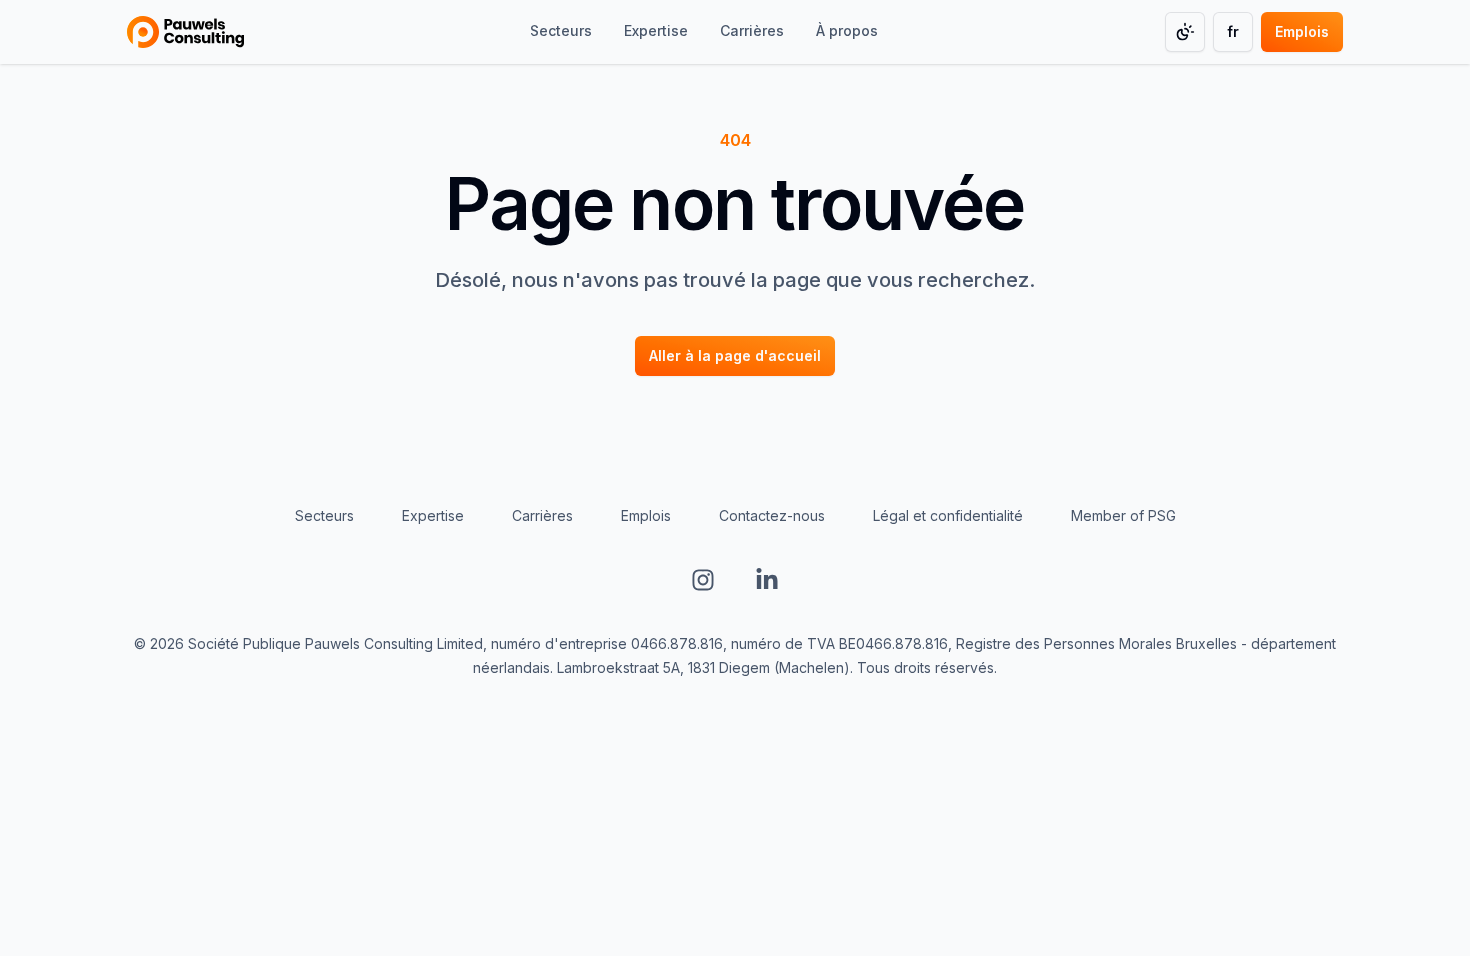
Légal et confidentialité (948, 515)
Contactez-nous (772, 515)
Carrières (542, 515)
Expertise (433, 515)
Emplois (646, 515)
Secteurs (324, 515)
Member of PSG (1123, 515)
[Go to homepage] (185, 32)
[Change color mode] (1185, 32)
